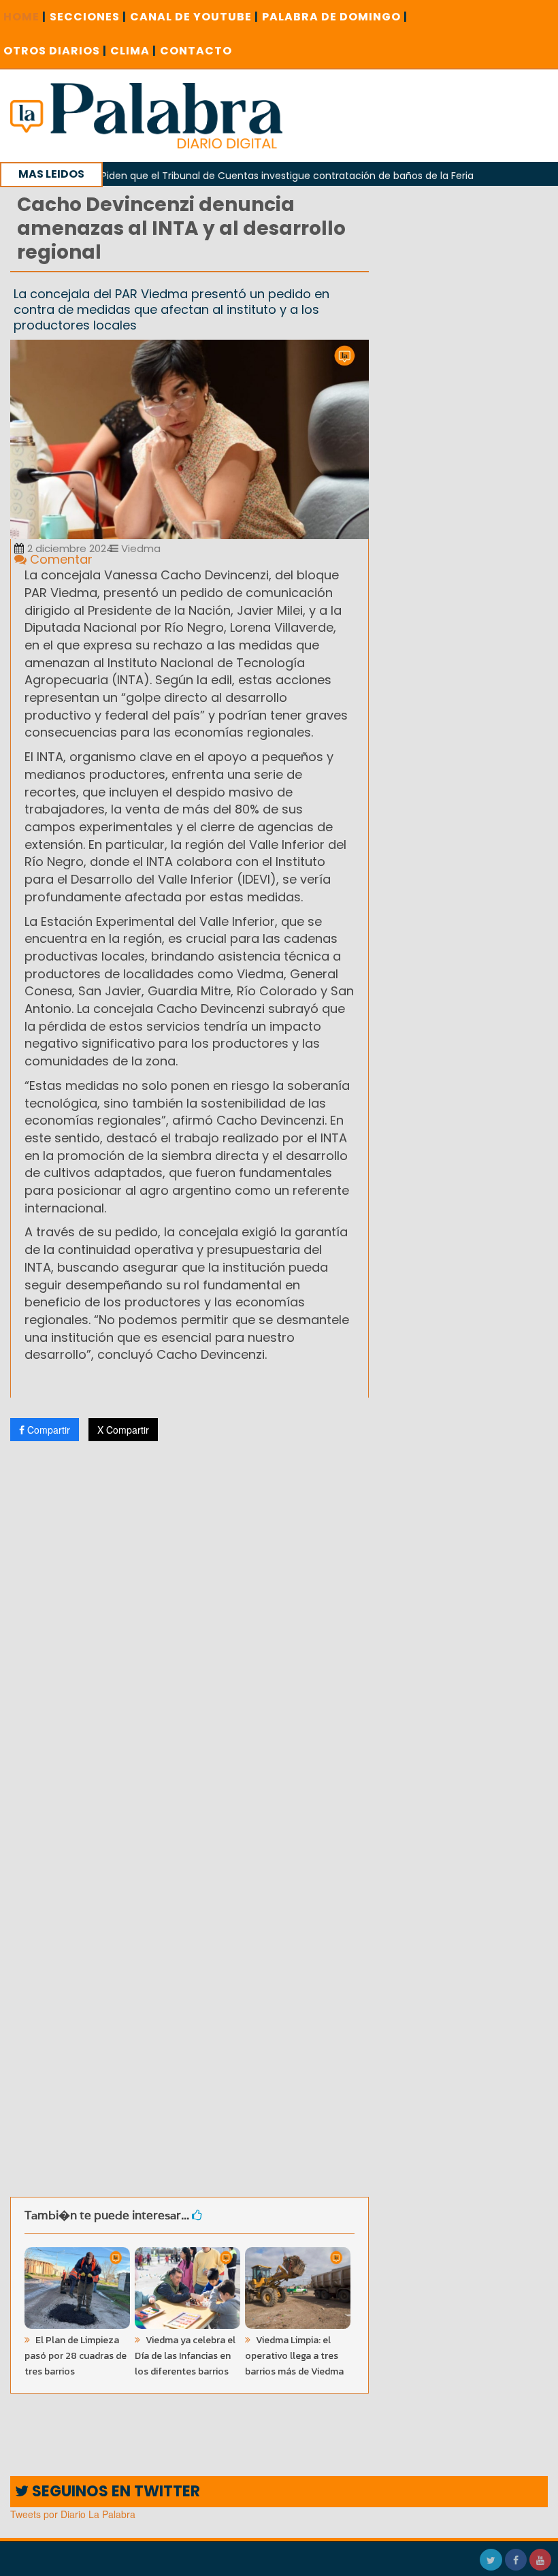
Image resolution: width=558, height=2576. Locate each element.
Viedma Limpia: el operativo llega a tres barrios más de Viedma (294, 2356)
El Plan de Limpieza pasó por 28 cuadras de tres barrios (76, 2356)
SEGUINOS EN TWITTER (114, 2491)
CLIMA (133, 51)
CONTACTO (196, 51)
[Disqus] (190, 1632)
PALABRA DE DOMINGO (335, 17)
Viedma (139, 548)
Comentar (60, 559)
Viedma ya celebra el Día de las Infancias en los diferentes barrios (185, 2356)
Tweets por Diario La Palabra (73, 2514)
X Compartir (123, 1430)
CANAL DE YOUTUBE (194, 17)
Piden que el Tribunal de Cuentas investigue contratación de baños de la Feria (256, 176)
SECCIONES (88, 17)
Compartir (47, 1430)
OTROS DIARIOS (55, 51)
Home (25, 17)
